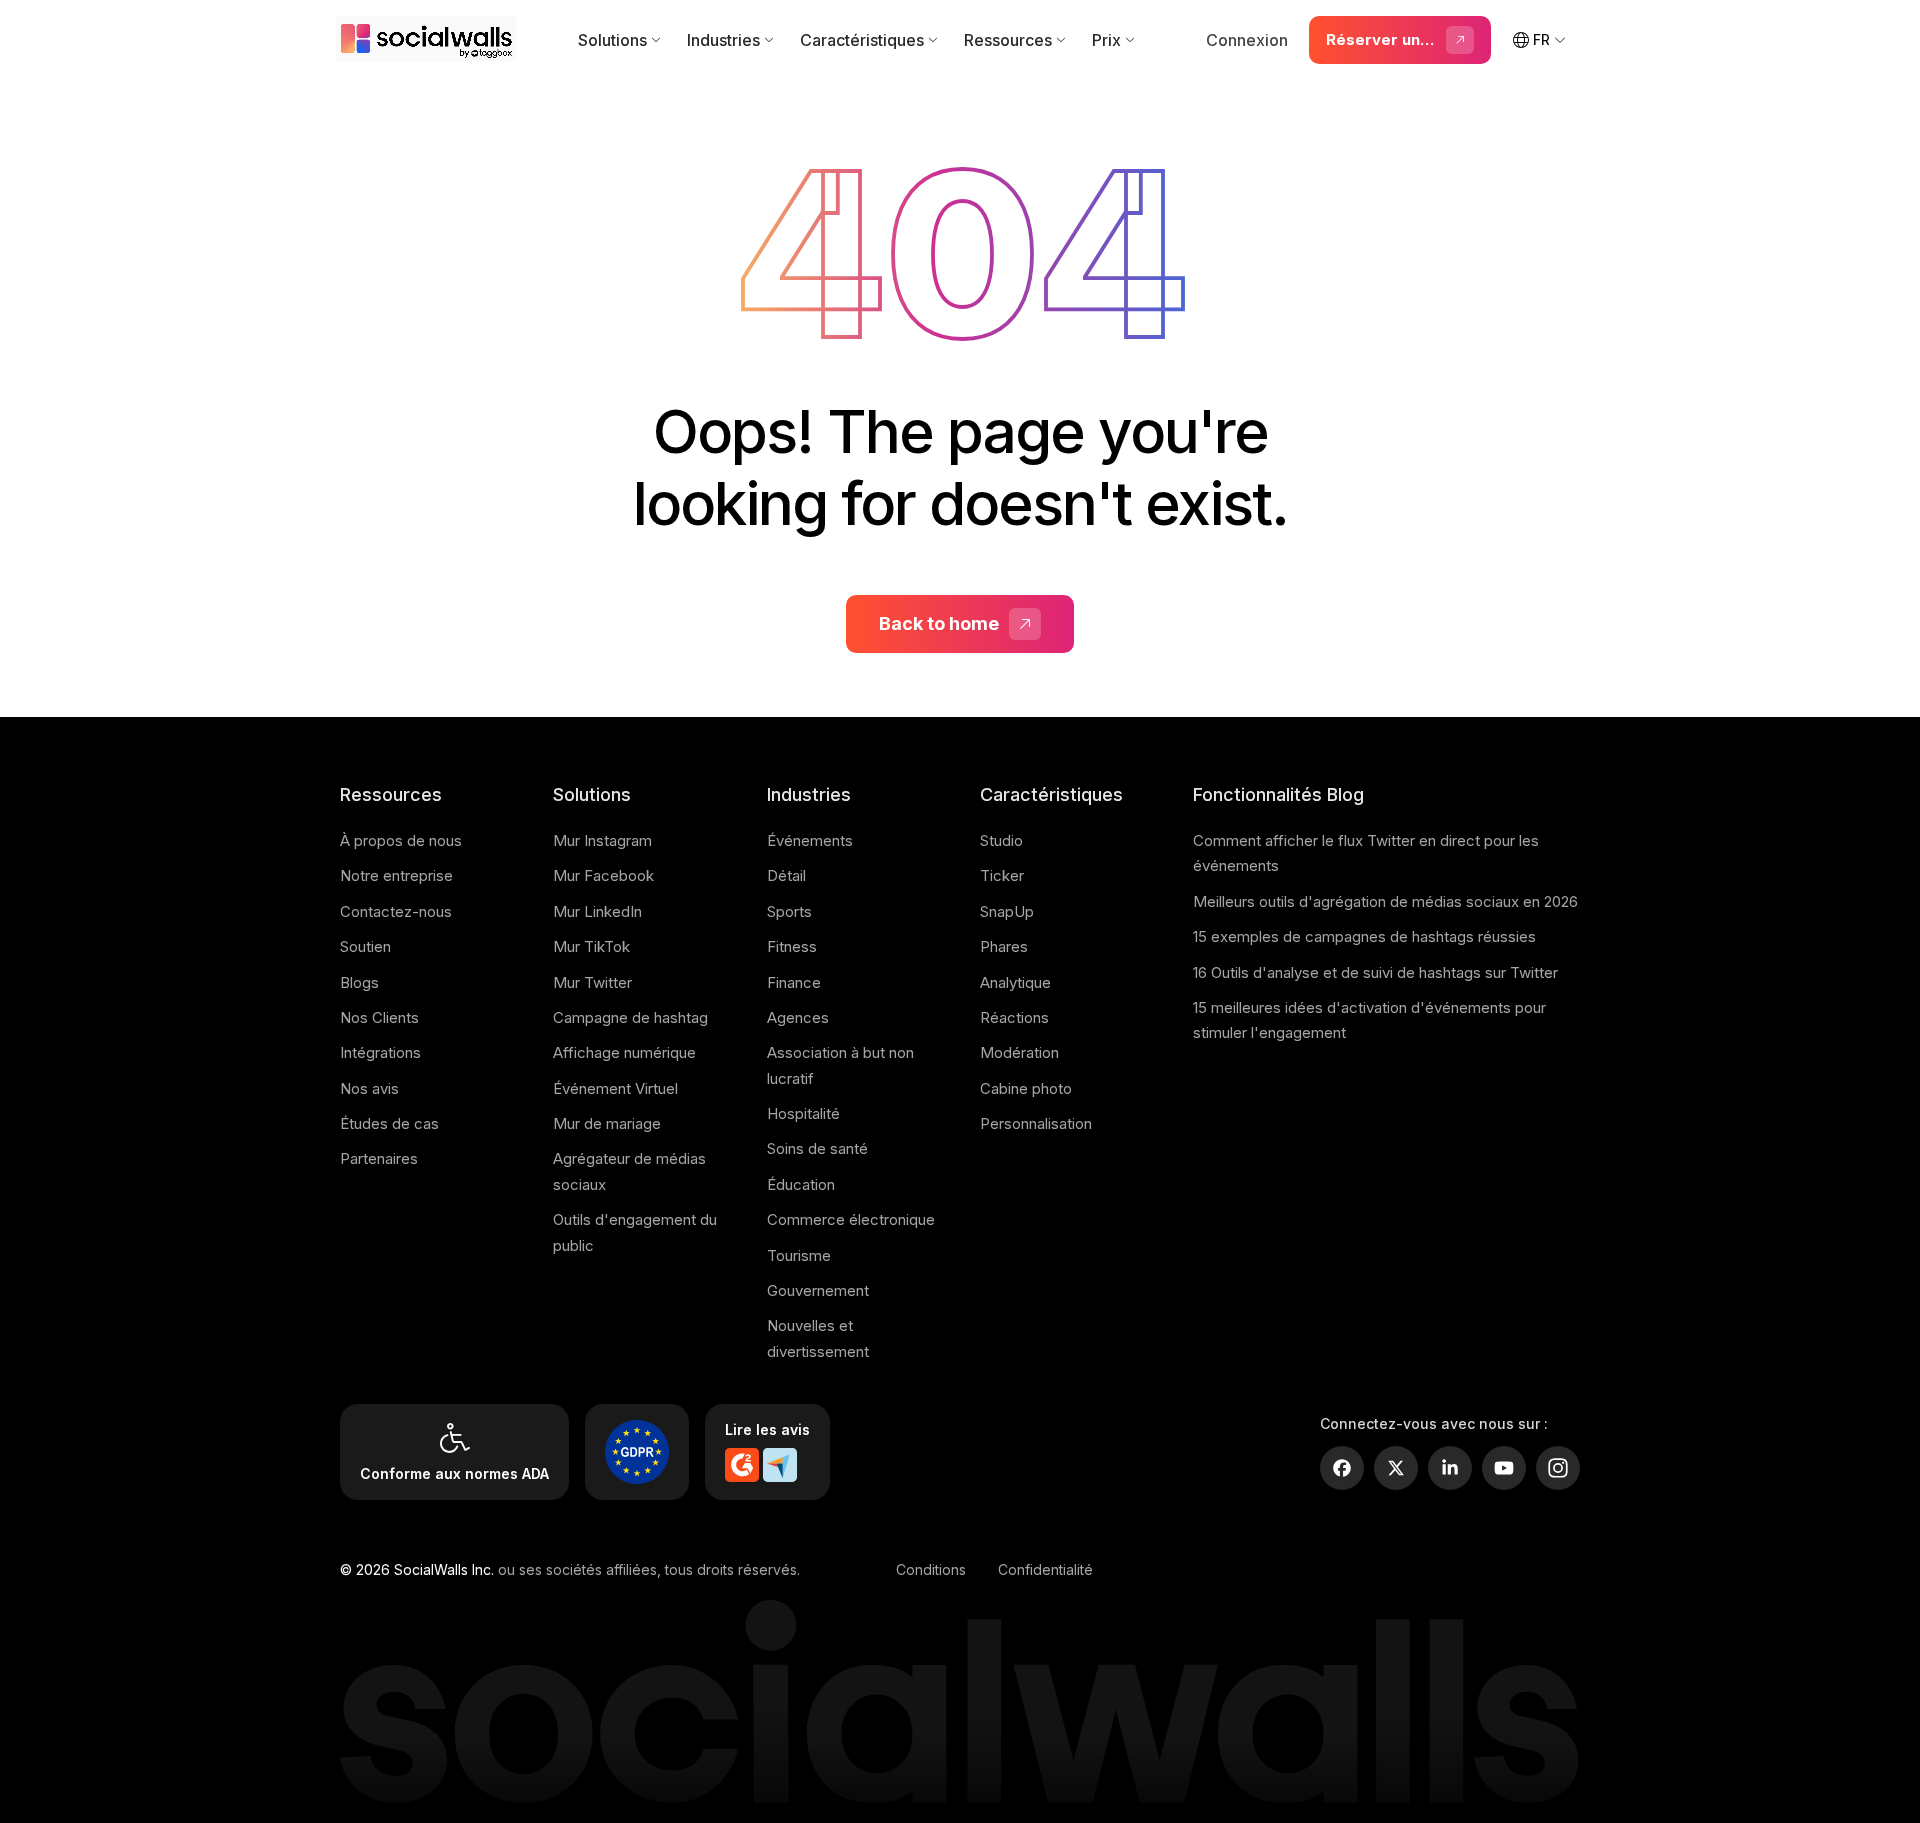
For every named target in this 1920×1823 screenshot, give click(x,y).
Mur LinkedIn (597, 911)
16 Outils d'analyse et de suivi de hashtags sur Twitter (1375, 972)
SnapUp (1007, 911)
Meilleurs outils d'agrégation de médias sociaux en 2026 (1385, 901)
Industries (723, 40)
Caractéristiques (862, 40)
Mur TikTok (591, 946)
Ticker (1002, 875)
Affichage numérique (624, 1052)
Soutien (365, 946)
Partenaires (379, 1158)
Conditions (931, 1569)
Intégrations (380, 1052)
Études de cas (389, 1123)
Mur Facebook (603, 875)
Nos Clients (379, 1017)
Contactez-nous (396, 911)
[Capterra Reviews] (780, 1465)
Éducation (801, 1184)
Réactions (1014, 1017)
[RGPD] (637, 1452)
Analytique (1015, 982)
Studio (1001, 840)
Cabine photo (1026, 1088)
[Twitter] (1396, 1468)
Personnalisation (1036, 1123)
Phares (1004, 946)
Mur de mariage (607, 1123)
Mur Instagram (602, 840)
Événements (810, 840)
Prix (1106, 40)
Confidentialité (1045, 1569)
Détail (786, 875)
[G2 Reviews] (742, 1465)
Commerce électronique (851, 1219)
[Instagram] (1558, 1468)
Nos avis (369, 1088)
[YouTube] (1504, 1468)
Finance (794, 982)
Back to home (939, 623)
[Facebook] (1342, 1468)
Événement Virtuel (615, 1088)
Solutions (612, 40)
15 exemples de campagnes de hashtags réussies (1364, 936)
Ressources (1008, 40)
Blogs (359, 982)
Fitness (792, 946)
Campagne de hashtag (630, 1017)
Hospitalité (803, 1113)
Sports (789, 911)
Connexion (1247, 40)
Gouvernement (818, 1290)
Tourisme (799, 1255)
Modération (1019, 1052)
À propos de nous (401, 840)
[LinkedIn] (1450, 1468)
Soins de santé (817, 1148)
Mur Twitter (592, 982)
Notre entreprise (396, 875)
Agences (798, 1017)
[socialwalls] (430, 40)
